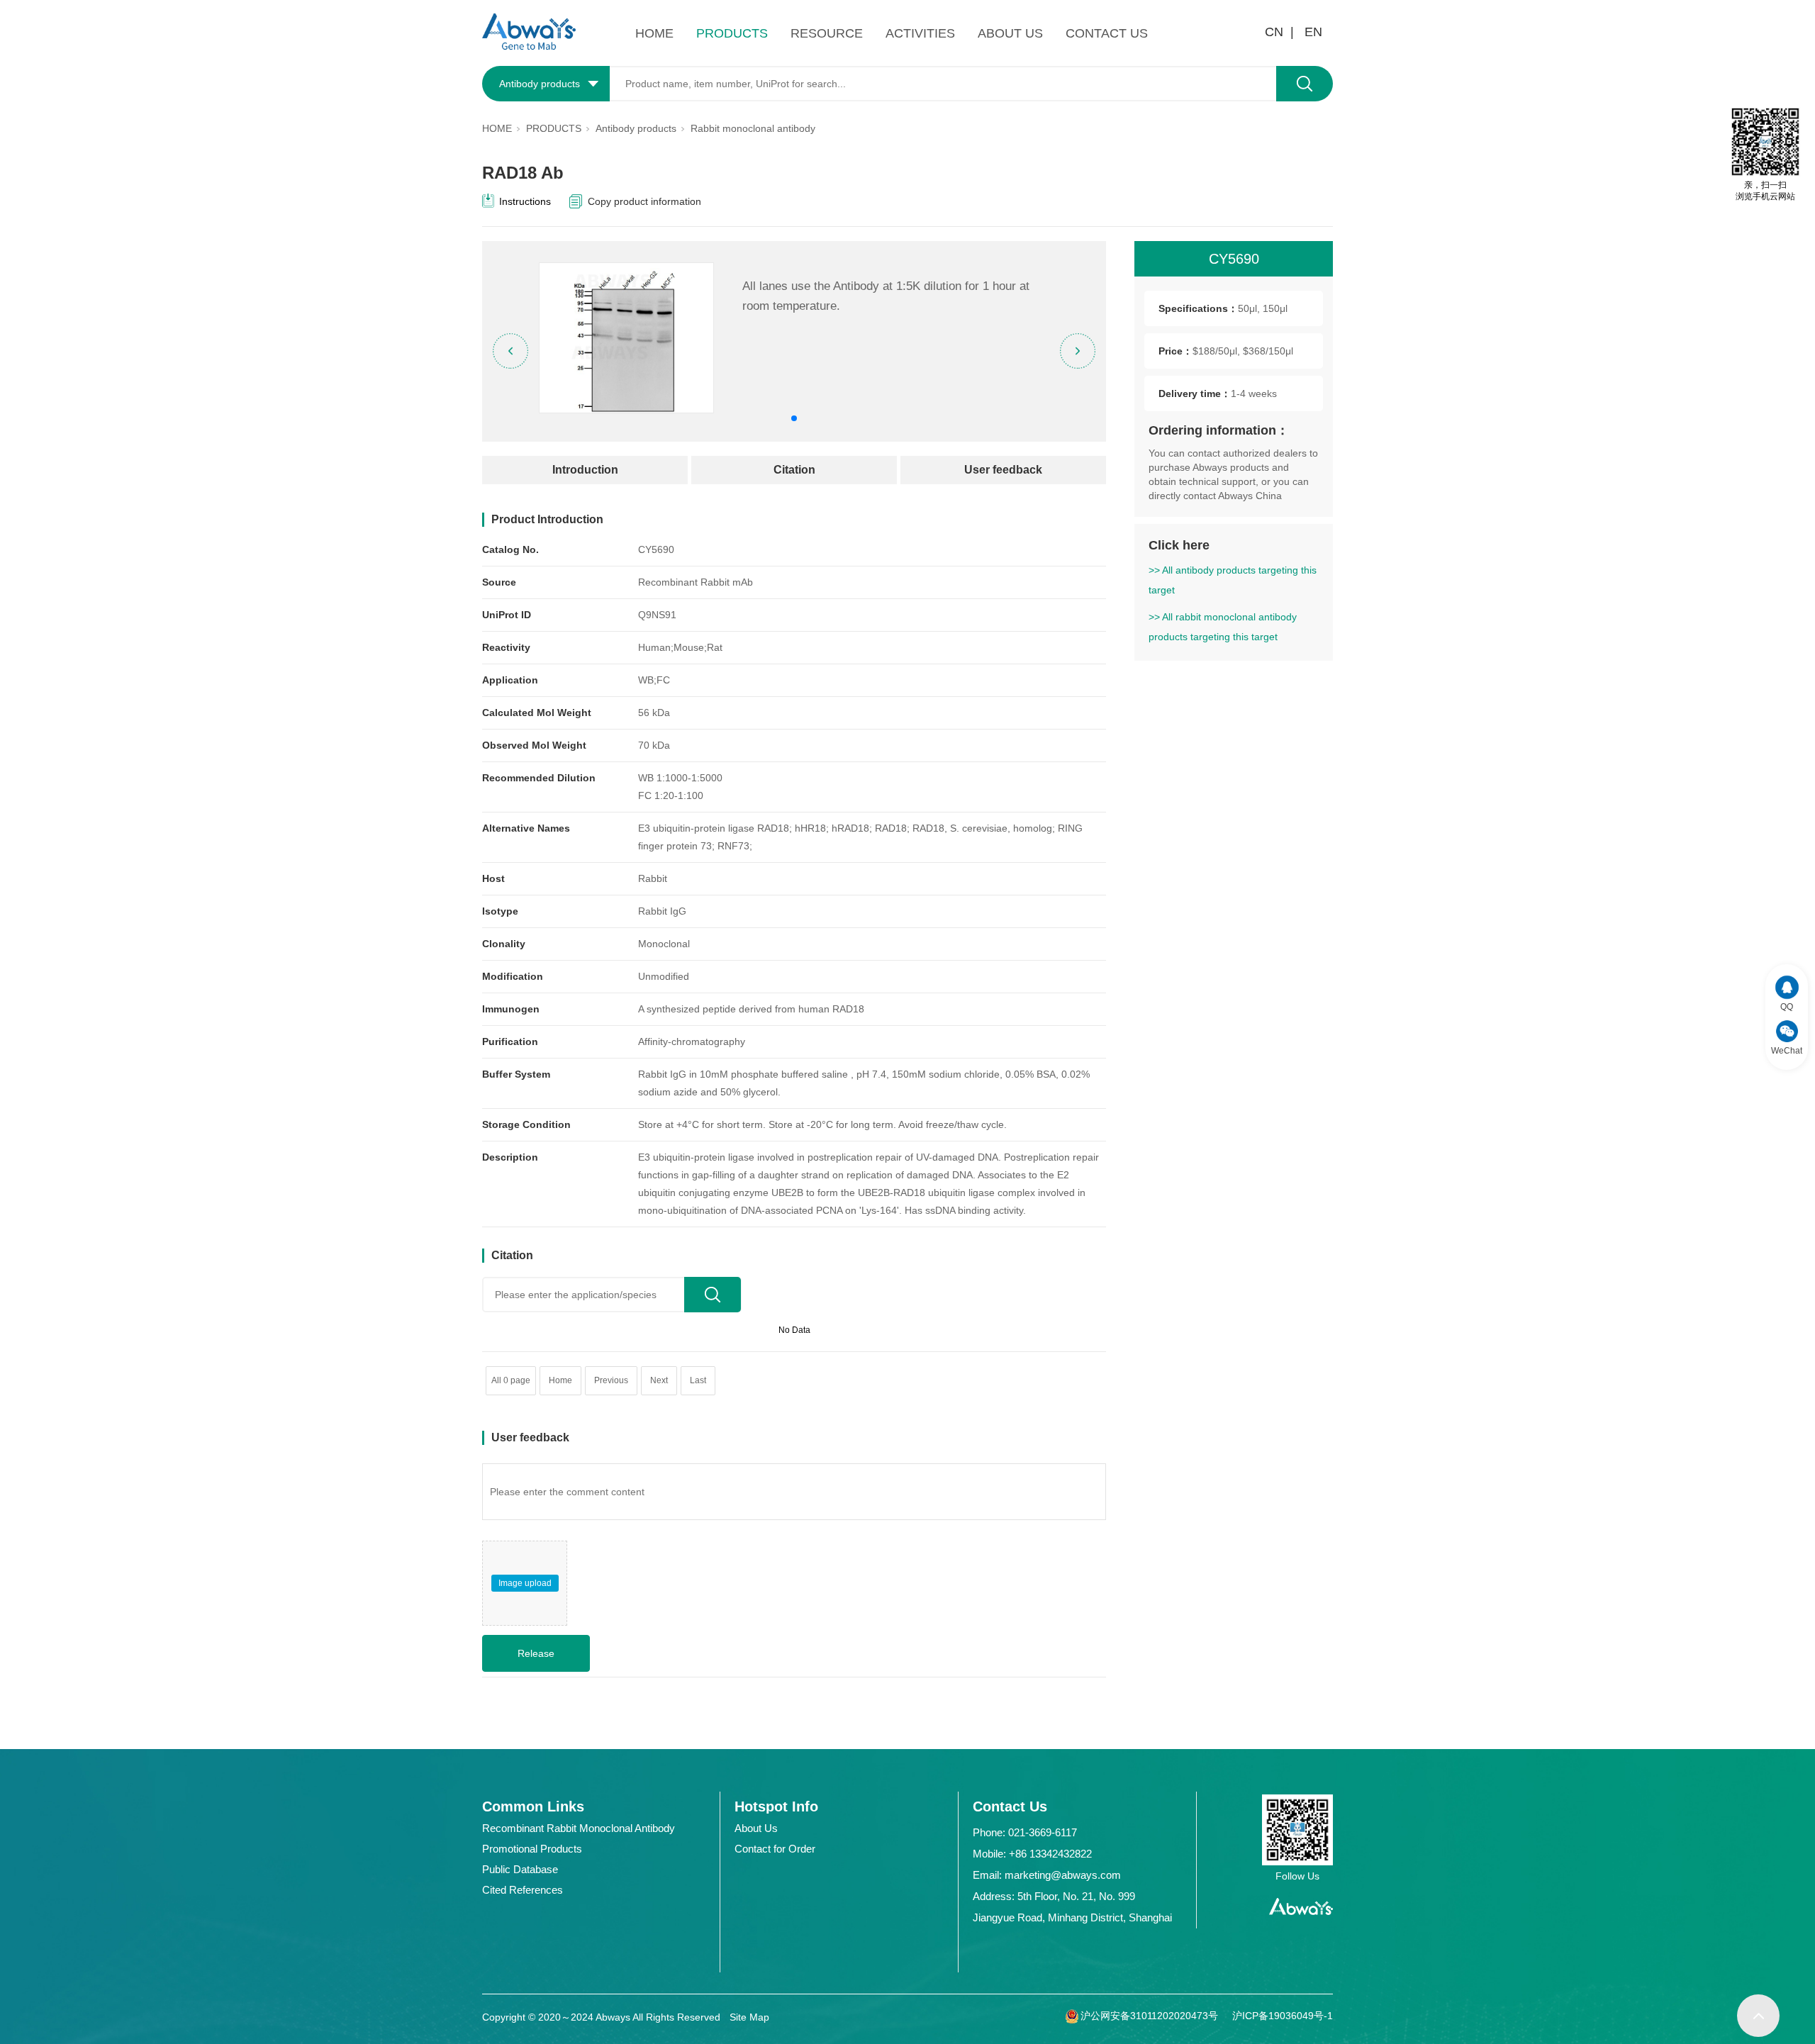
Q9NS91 (657, 615)
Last (698, 1380)
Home (560, 1380)
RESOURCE (827, 33)
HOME (654, 33)
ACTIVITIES (920, 33)
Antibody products (636, 128)
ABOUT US (1010, 33)
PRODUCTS (732, 33)
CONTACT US (1107, 33)
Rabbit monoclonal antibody (753, 128)
